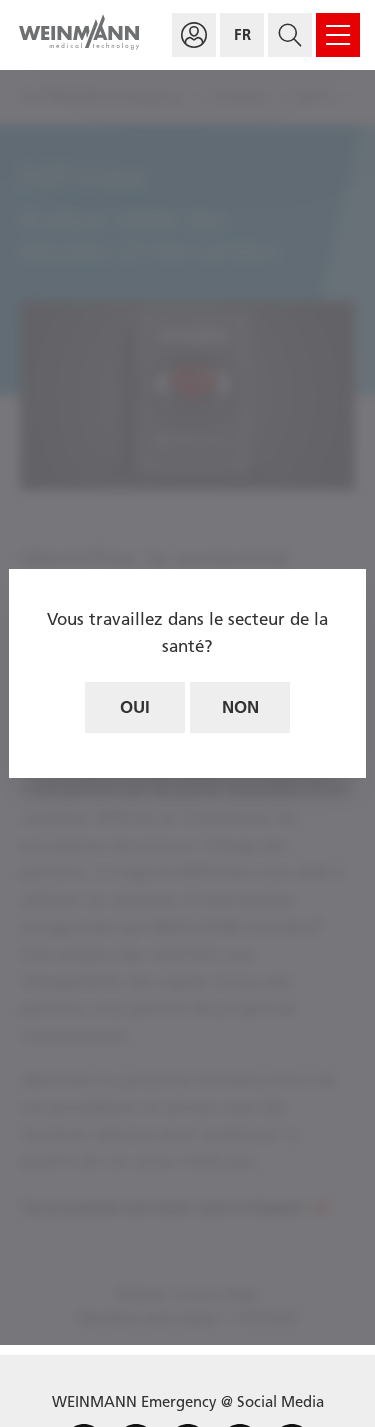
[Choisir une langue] (242, 35)
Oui (135, 707)
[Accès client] (194, 35)
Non (240, 707)
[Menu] (338, 35)
